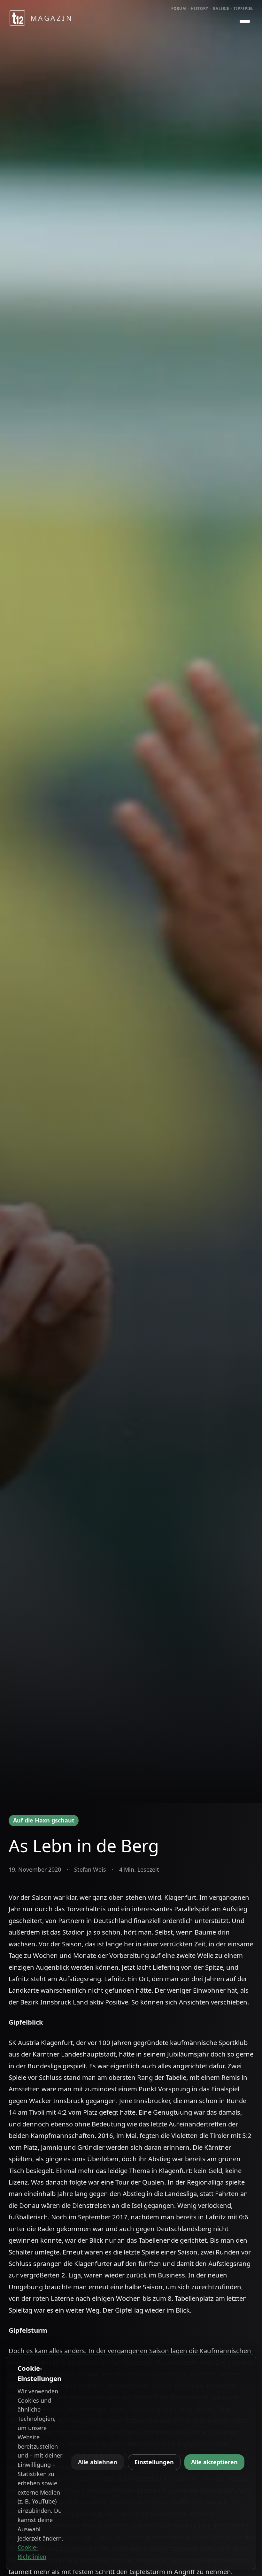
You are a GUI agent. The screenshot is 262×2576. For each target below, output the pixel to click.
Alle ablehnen (98, 2462)
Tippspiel (243, 8)
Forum (179, 8)
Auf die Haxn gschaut (44, 1820)
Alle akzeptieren (214, 2462)
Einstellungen (154, 2462)
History (200, 8)
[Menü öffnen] (245, 22)
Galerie (221, 8)
